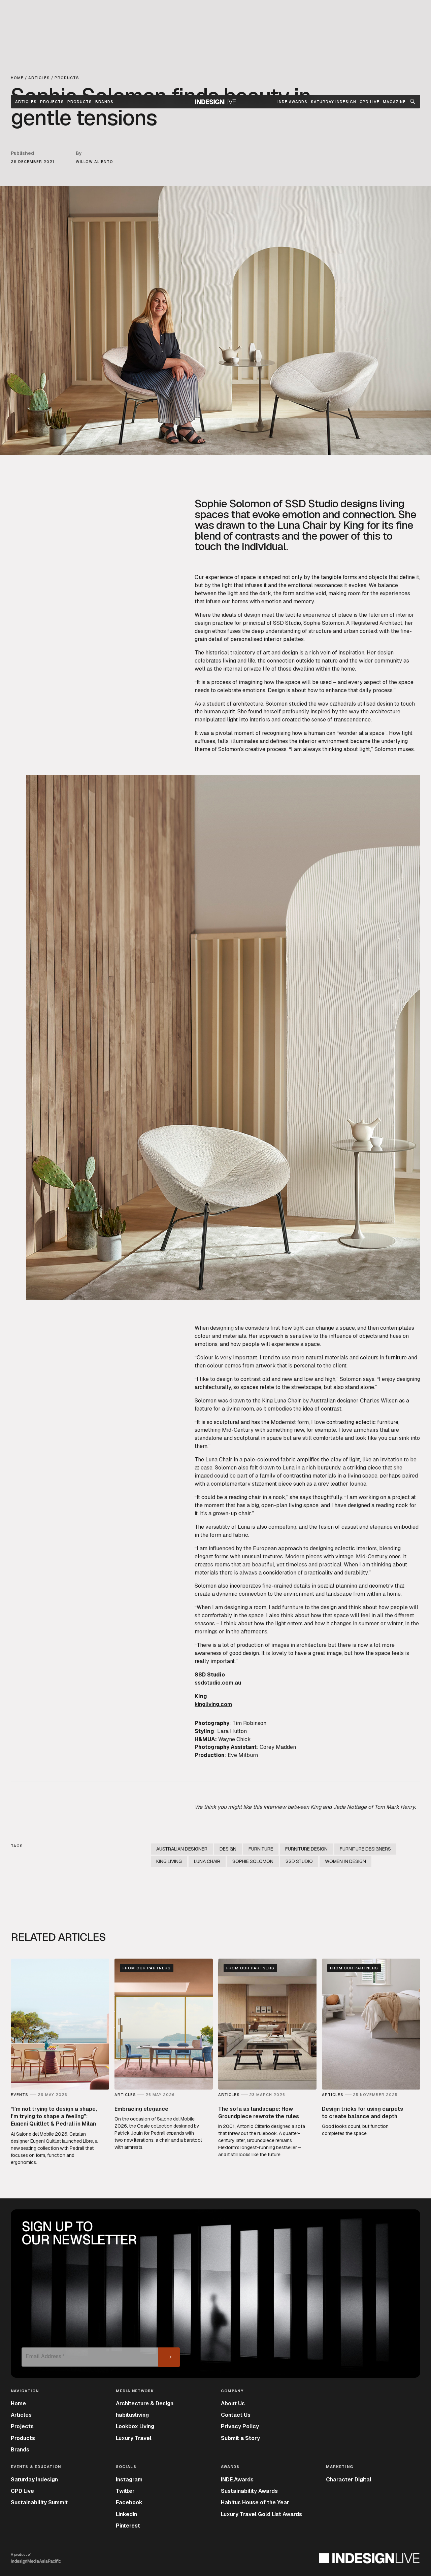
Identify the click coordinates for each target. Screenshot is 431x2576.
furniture (261, 1849)
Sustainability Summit (39, 2502)
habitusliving (132, 2415)
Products (80, 102)
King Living (169, 1861)
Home (18, 2403)
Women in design (345, 1861)
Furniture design (306, 1849)
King (316, 1807)
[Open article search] (412, 102)
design (228, 1849)
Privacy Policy (240, 2426)
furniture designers (365, 1849)
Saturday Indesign (34, 2480)
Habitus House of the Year (255, 2502)
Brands (104, 102)
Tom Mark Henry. (395, 1807)
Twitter (125, 2491)
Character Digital (349, 2480)
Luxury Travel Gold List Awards (261, 2514)
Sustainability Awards (249, 2491)
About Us (233, 2403)
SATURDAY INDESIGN (334, 102)
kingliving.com (213, 1704)
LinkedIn (126, 2514)
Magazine (394, 102)
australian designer (182, 1849)
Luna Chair (207, 1861)
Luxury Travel (134, 2438)
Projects (52, 102)
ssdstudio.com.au (218, 1683)
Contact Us (236, 2415)
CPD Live (22, 2491)
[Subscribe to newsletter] (169, 2357)
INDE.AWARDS (292, 102)
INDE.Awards (237, 2480)
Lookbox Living (135, 2426)
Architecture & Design (145, 2403)
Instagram (129, 2480)
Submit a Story (240, 2438)
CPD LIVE (370, 102)
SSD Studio (299, 1861)
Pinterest (128, 2526)
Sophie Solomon (253, 1861)
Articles (26, 102)
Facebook (129, 2502)
